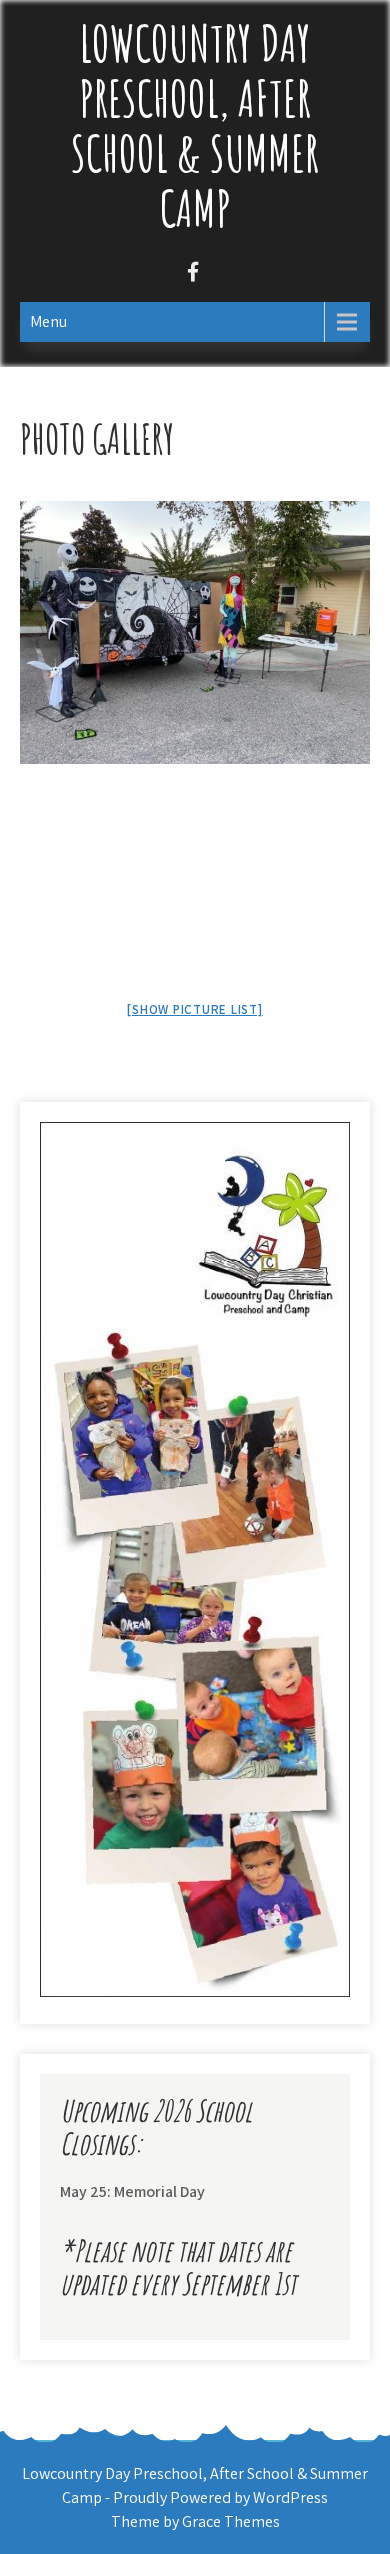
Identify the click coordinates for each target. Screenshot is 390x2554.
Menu (48, 321)
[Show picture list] (194, 1009)
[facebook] (192, 274)
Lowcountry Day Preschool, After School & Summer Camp (195, 125)
